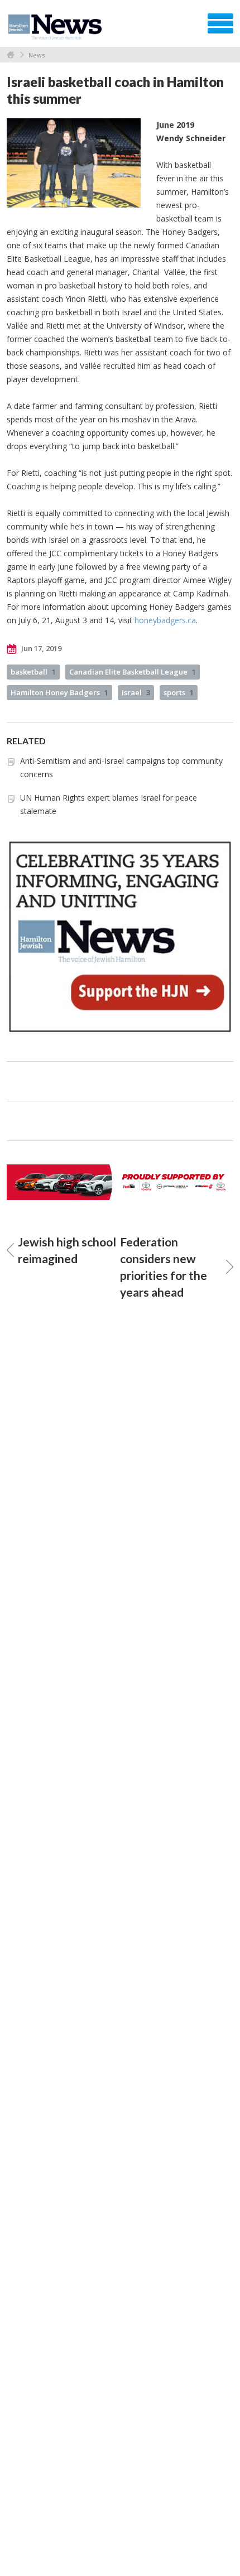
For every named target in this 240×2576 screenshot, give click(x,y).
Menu (220, 23)
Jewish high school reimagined (67, 1250)
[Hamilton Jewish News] (57, 27)
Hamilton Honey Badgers (59, 692)
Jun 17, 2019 (40, 648)
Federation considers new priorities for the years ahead (164, 1267)
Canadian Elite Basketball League (133, 672)
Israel (136, 692)
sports (179, 692)
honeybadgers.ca (165, 620)
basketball (33, 672)
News (37, 55)
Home (11, 55)
